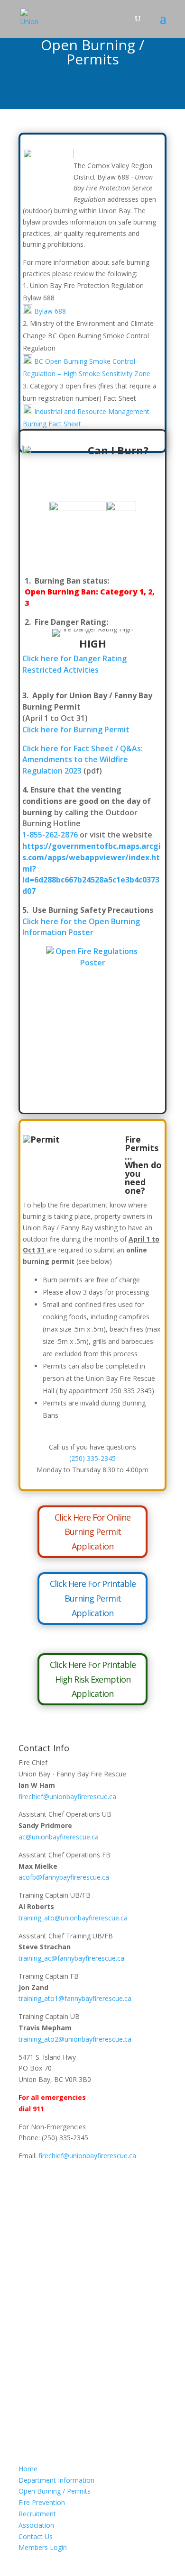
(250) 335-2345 (92, 1458)
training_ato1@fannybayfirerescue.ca (75, 1998)
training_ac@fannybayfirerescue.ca (71, 1958)
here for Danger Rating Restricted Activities (74, 664)
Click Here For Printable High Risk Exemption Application (93, 1679)
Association (36, 2525)
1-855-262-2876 (50, 835)
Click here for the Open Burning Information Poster (81, 927)
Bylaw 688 (50, 311)
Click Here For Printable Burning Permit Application (93, 1598)
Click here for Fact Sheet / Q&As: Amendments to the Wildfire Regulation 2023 (83, 760)
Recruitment (37, 2514)
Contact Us (36, 2536)
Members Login (43, 2547)
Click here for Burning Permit (76, 730)
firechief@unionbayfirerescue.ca (67, 1797)
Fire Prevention (42, 2502)
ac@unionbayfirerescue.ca (59, 1837)
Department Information (56, 2480)
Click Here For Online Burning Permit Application (92, 1532)
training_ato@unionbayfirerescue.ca (73, 1918)
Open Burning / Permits (55, 2491)
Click (31, 658)
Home (28, 2469)
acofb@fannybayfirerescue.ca (64, 1877)
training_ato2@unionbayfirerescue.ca (75, 2039)
